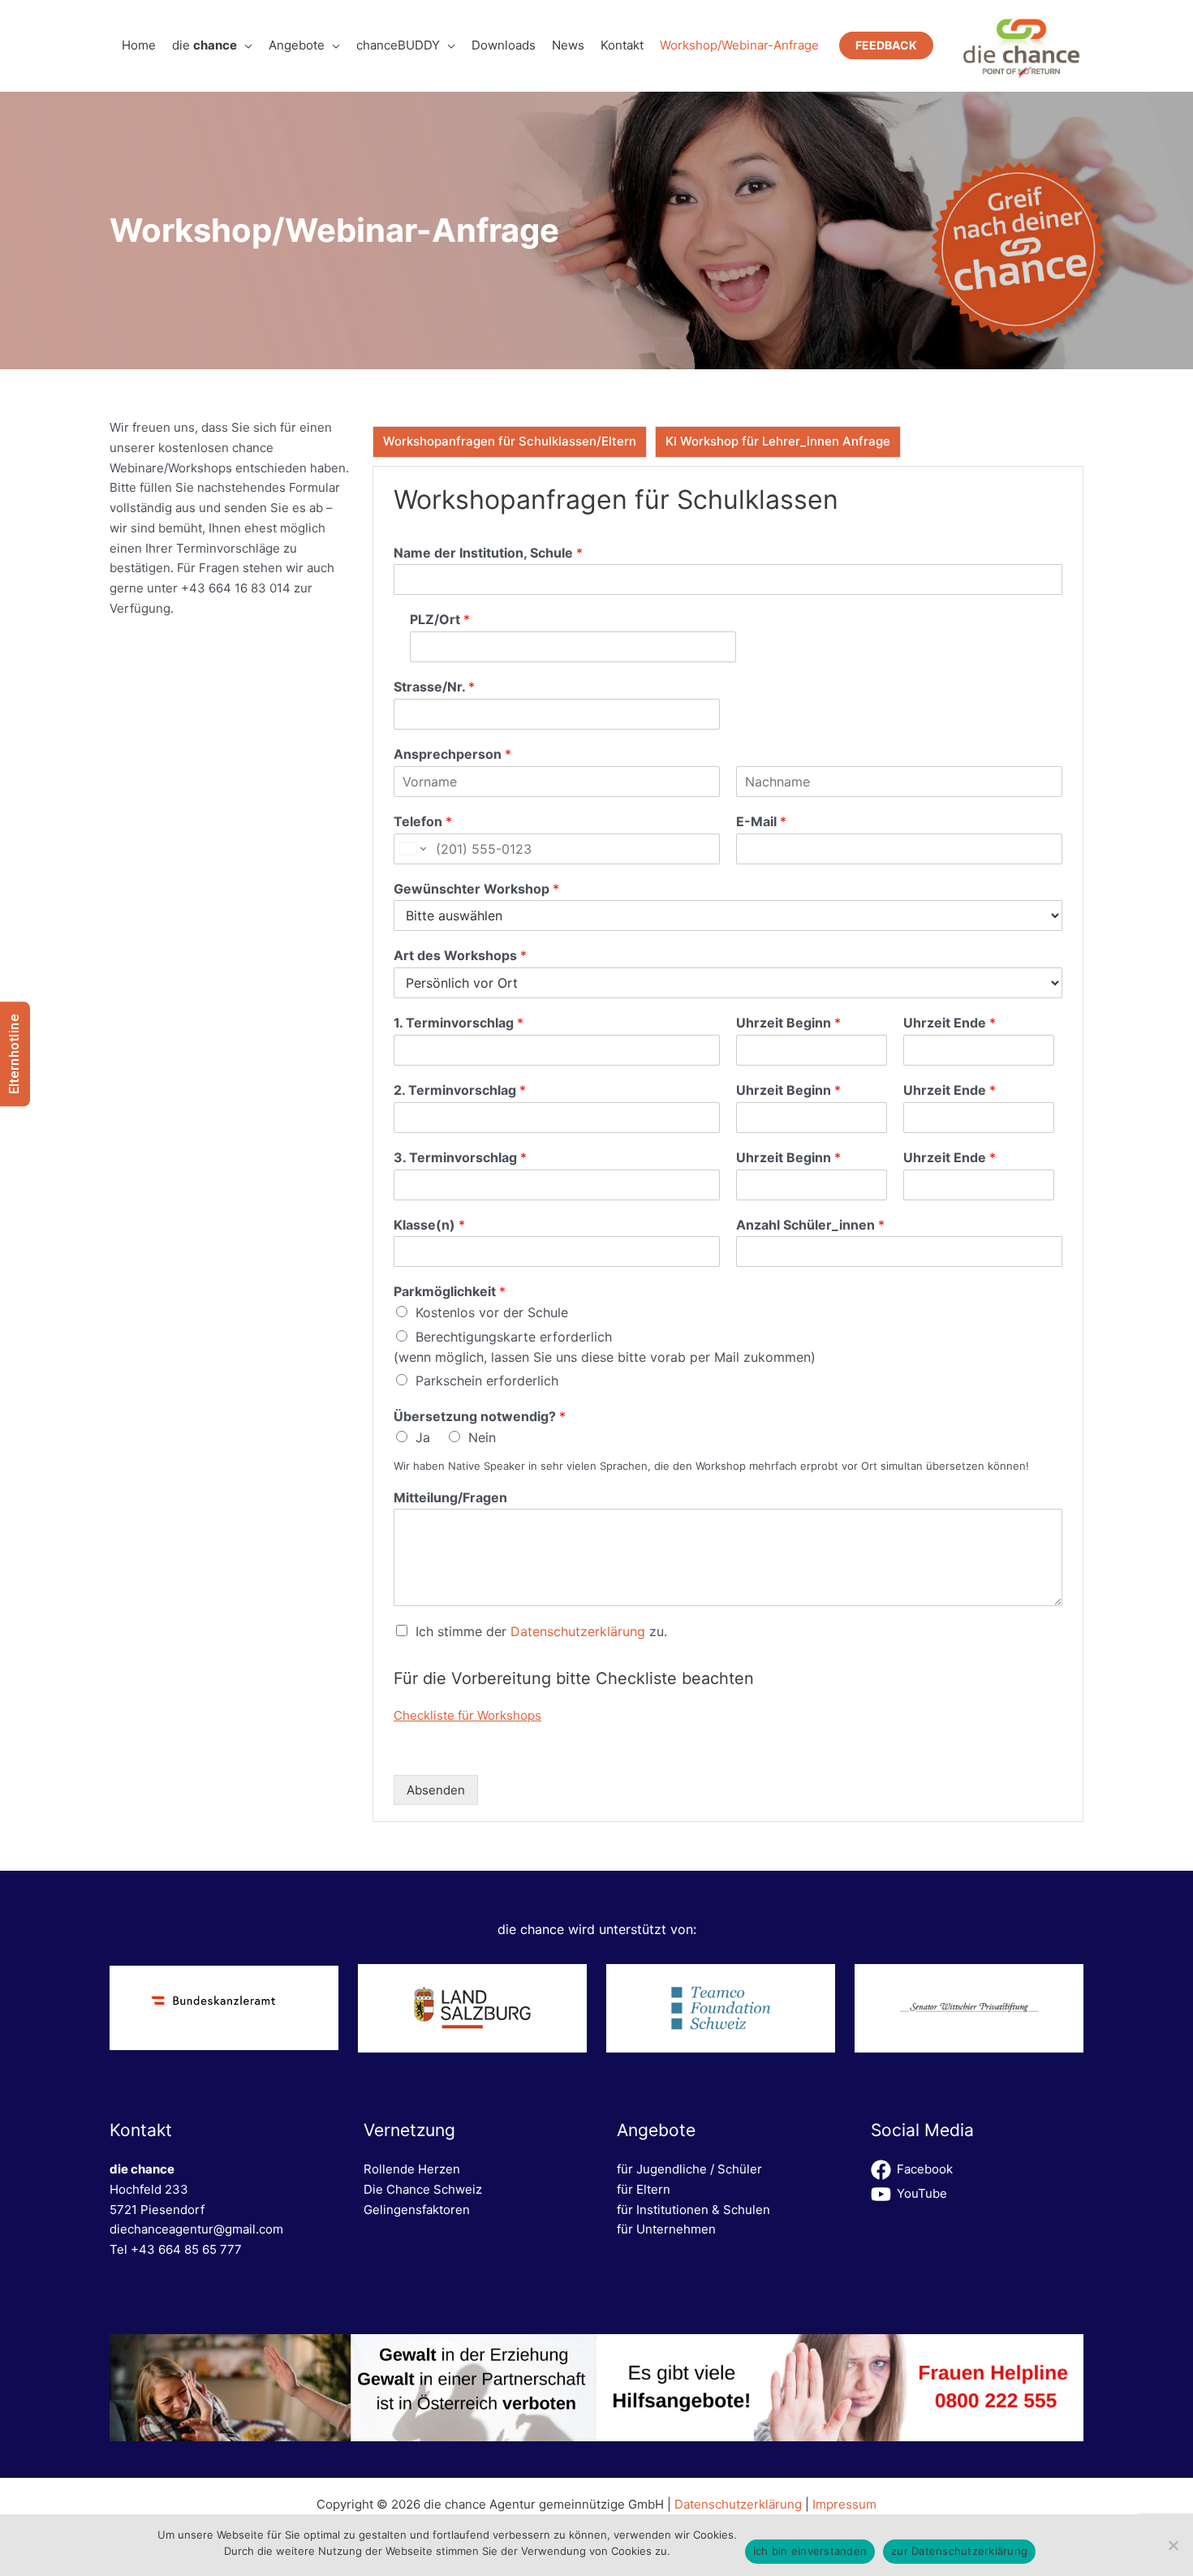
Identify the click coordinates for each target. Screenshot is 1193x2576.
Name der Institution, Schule (488, 553)
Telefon (423, 821)
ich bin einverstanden (810, 2551)
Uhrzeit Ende (950, 1023)
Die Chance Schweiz (423, 2189)
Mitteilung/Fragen (450, 1497)
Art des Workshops (460, 955)
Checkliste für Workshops (467, 1715)
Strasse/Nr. (434, 687)
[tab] (510, 442)
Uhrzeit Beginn (788, 1023)
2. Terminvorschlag (460, 1090)
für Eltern (644, 2189)
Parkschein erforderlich (487, 1381)
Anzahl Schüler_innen (810, 1225)
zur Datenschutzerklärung (959, 2551)
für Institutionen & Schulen (693, 2210)
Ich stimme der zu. (541, 1631)
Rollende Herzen (412, 2169)
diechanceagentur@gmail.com (196, 2229)
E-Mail (761, 821)
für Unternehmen (666, 2229)
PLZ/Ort (440, 619)
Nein (482, 1437)
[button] (245, 45)
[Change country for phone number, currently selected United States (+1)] (412, 849)
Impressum (844, 2504)
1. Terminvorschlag (459, 1023)
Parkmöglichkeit (450, 1291)
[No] (1173, 2545)
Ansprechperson (452, 754)
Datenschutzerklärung (578, 1631)
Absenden (436, 1790)
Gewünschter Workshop (476, 889)
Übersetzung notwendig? (480, 1416)
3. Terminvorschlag (460, 1157)
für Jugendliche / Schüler (689, 2169)
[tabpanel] (728, 1144)
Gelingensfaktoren (417, 2210)
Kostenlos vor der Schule (492, 1312)
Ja (423, 1437)
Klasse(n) (429, 1225)
